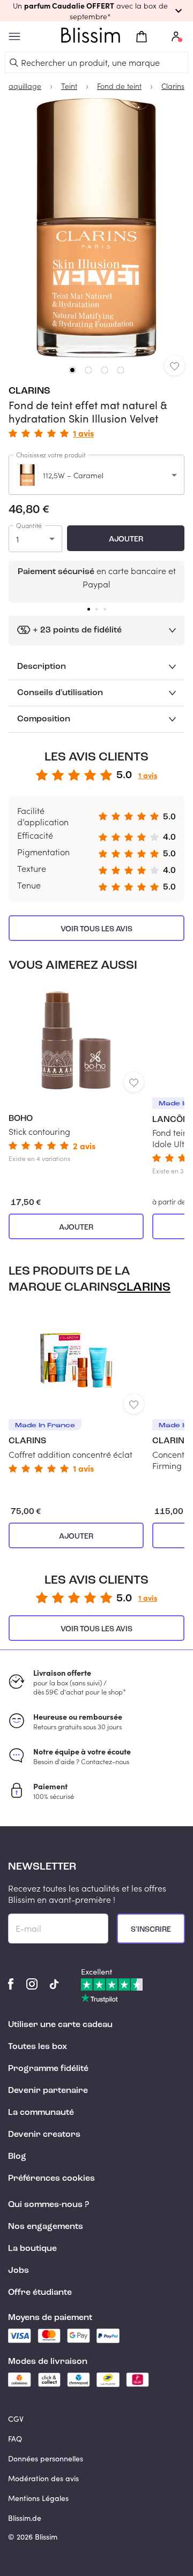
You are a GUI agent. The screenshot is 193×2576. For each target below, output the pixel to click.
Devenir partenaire (48, 2091)
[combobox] (96, 475)
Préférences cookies (51, 2179)
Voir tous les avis (96, 929)
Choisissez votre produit (51, 455)
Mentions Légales (38, 2498)
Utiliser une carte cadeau (60, 2025)
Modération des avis (43, 2478)
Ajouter (126, 539)
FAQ (15, 2439)
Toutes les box (38, 2047)
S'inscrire (151, 1930)
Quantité (29, 525)
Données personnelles (46, 2458)
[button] (96, 11)
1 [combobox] (17, 539)
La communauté (41, 2113)
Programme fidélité (48, 2069)
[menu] (14, 37)
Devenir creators (44, 2135)
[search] (14, 63)
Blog (17, 2157)
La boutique (32, 2249)
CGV (16, 2419)
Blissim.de (25, 2518)
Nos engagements (46, 2227)
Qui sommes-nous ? (49, 2205)
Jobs (18, 2271)
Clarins (29, 391)
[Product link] (76, 1074)
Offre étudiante (40, 2293)
